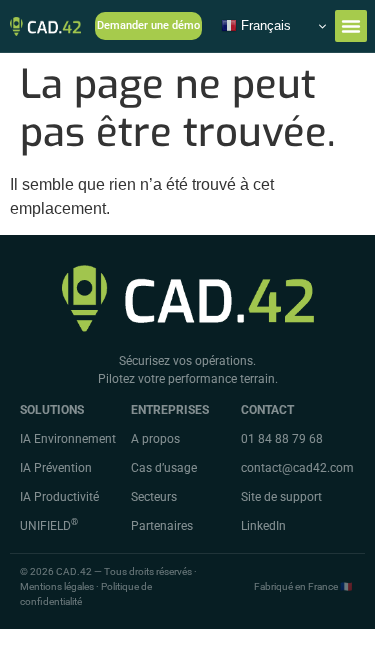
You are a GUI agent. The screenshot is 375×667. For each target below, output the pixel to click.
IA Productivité (59, 497)
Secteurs (154, 497)
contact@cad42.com (297, 468)
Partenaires (162, 526)
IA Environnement (68, 439)
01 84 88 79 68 (282, 439)
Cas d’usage (164, 468)
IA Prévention (56, 468)
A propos (155, 439)
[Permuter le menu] (351, 26)
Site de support (281, 497)
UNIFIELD (49, 526)
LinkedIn (263, 526)
